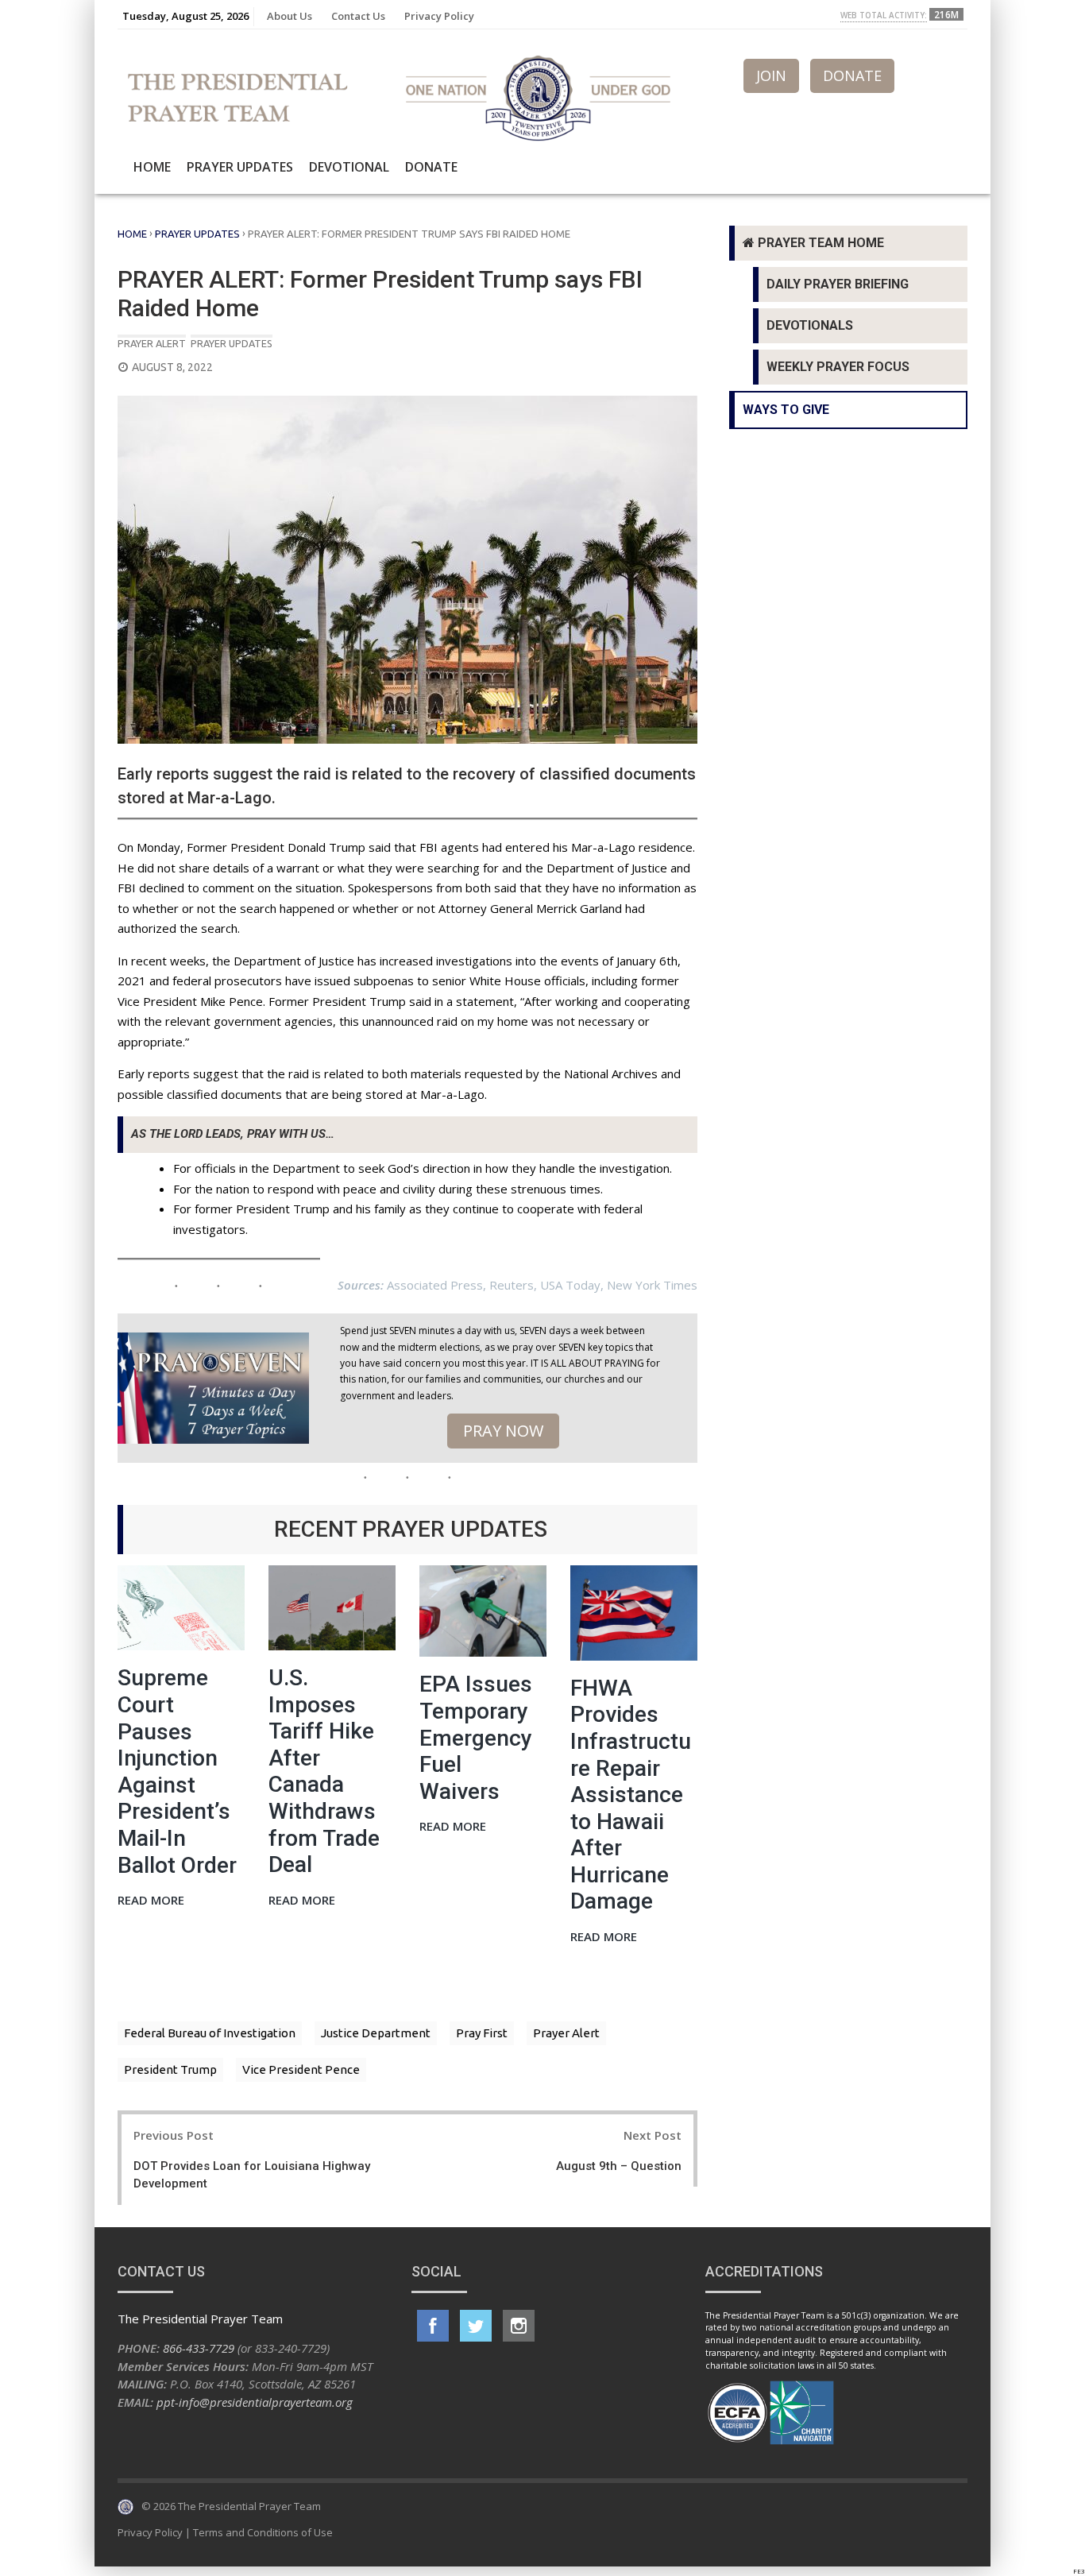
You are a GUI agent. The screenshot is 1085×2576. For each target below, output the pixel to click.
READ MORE (151, 1901)
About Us (290, 16)
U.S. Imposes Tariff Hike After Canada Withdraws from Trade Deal (324, 1771)
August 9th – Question (619, 2166)
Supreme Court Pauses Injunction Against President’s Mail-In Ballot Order (177, 1771)
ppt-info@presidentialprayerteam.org (255, 2402)
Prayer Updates (240, 167)
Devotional (349, 167)
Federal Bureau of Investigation (210, 2033)
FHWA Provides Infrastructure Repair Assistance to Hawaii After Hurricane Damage (631, 1795)
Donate (431, 167)
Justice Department (376, 2033)
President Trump (170, 2069)
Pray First (482, 2033)
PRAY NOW (503, 1431)
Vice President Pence (301, 2069)
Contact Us (358, 16)
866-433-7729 (199, 2348)
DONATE (852, 75)
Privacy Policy (439, 16)
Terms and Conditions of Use (263, 2532)
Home (152, 167)
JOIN (771, 75)
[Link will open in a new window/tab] (433, 2326)
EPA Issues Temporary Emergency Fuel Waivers (476, 1737)
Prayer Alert (152, 343)
